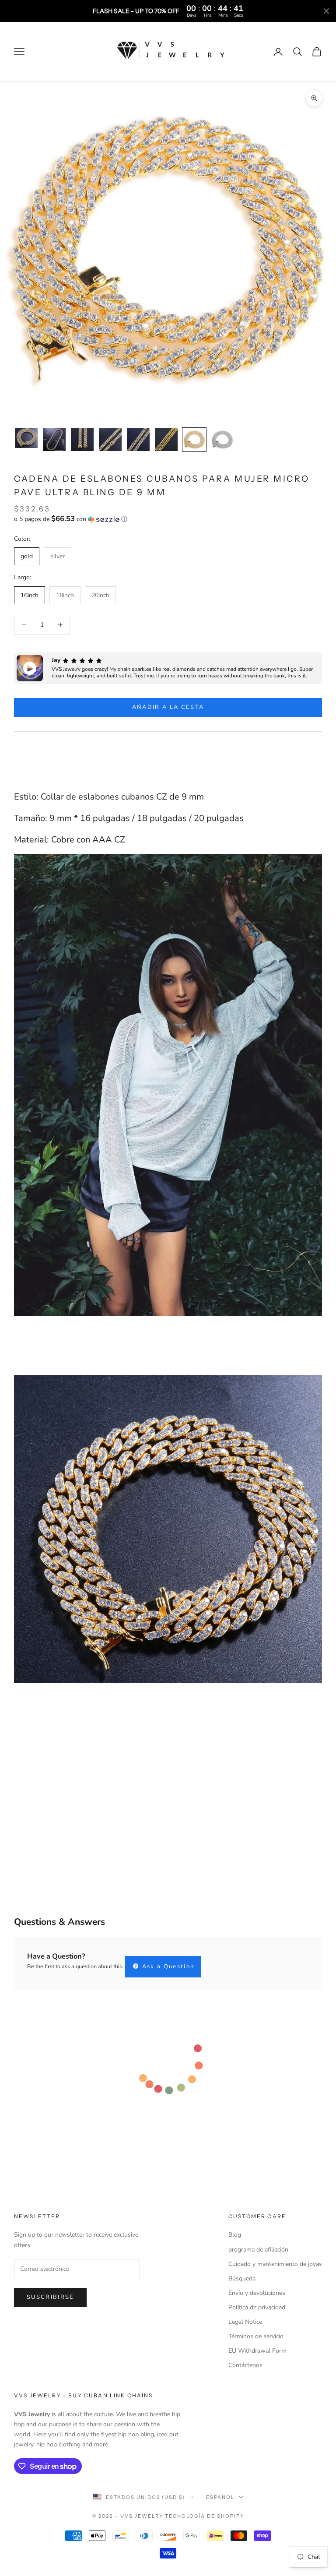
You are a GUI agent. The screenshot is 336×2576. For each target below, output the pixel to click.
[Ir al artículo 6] (166, 440)
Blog (235, 2235)
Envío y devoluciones (257, 2293)
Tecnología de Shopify (205, 2516)
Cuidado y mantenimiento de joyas (275, 2264)
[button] (168, 519)
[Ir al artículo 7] (194, 440)
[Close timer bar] (326, 11)
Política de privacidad (257, 2307)
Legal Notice (245, 2322)
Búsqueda (242, 2278)
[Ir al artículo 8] (222, 440)
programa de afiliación (258, 2250)
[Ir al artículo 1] (26, 438)
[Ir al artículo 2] (54, 440)
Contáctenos (245, 2365)
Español (220, 2497)
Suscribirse (51, 2297)
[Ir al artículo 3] (82, 440)
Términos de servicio (256, 2336)
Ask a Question (167, 1966)
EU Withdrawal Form (257, 2351)
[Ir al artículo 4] (110, 440)
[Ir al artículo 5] (138, 440)
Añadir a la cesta (168, 707)
